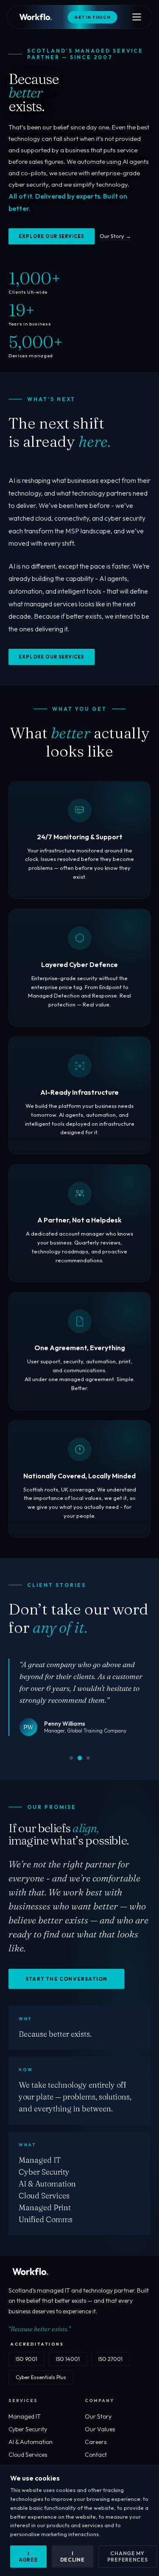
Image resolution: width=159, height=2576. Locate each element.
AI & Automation (31, 2442)
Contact (96, 2455)
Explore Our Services (52, 236)
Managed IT (25, 2416)
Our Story (98, 2416)
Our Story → (115, 236)
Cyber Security (28, 2429)
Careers (96, 2442)
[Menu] (137, 17)
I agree (28, 2556)
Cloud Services (28, 2455)
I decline (73, 2556)
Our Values (100, 2429)
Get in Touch (92, 17)
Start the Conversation (66, 1979)
